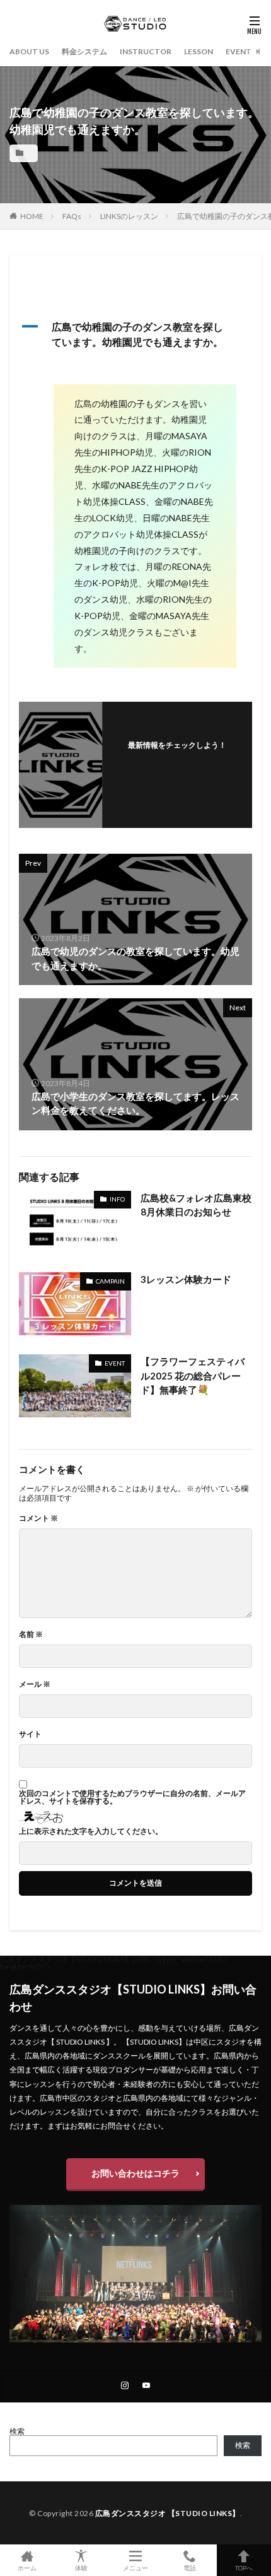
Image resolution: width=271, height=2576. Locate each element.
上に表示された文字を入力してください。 (91, 1831)
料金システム (84, 51)
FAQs (72, 216)
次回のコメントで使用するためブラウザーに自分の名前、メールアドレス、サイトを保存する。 (132, 1797)
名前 (31, 1634)
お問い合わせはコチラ (135, 2173)
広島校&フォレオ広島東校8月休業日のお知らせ (196, 1205)
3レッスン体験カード (186, 1279)
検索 (17, 2431)
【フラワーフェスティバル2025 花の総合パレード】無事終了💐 (193, 1375)
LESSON (199, 51)
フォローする (177, 761)
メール (35, 1684)
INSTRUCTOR (146, 51)
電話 (190, 2567)
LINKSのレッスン (129, 216)
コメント (38, 1518)
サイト (30, 1734)
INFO (117, 1199)
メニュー (135, 2567)
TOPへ (244, 2567)
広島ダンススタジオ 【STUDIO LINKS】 (168, 2513)
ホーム (27, 2567)
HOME (32, 216)
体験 (81, 2567)
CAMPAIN (110, 1281)
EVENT (239, 51)
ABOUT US (29, 51)
